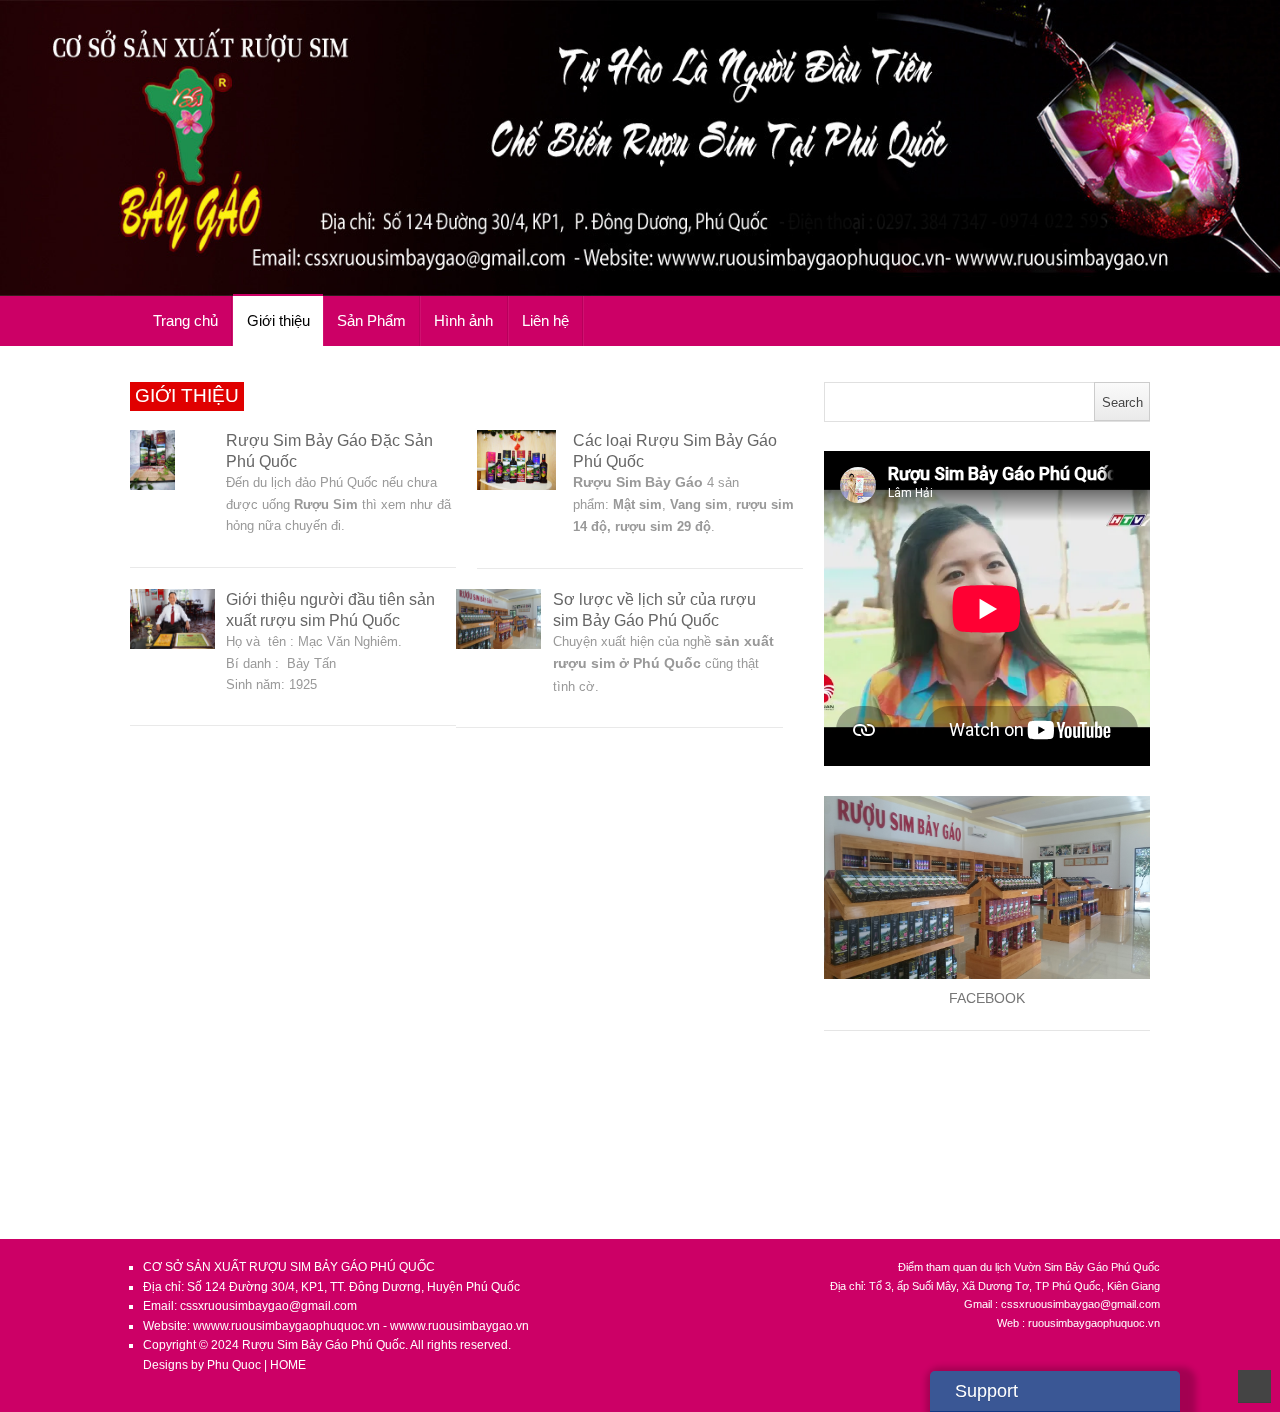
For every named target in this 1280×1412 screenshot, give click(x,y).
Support (986, 1391)
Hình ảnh (463, 320)
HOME (288, 1365)
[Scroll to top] (1254, 1386)
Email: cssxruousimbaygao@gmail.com (250, 1306)
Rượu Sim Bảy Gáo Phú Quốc (323, 1345)
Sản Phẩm (371, 320)
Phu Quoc (235, 1365)
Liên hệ (545, 320)
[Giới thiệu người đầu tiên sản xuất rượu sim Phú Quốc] (172, 619)
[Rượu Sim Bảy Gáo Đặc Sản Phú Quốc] (172, 460)
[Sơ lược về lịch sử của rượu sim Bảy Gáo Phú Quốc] (498, 619)
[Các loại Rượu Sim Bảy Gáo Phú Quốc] (519, 460)
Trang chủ (185, 320)
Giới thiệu (278, 320)
